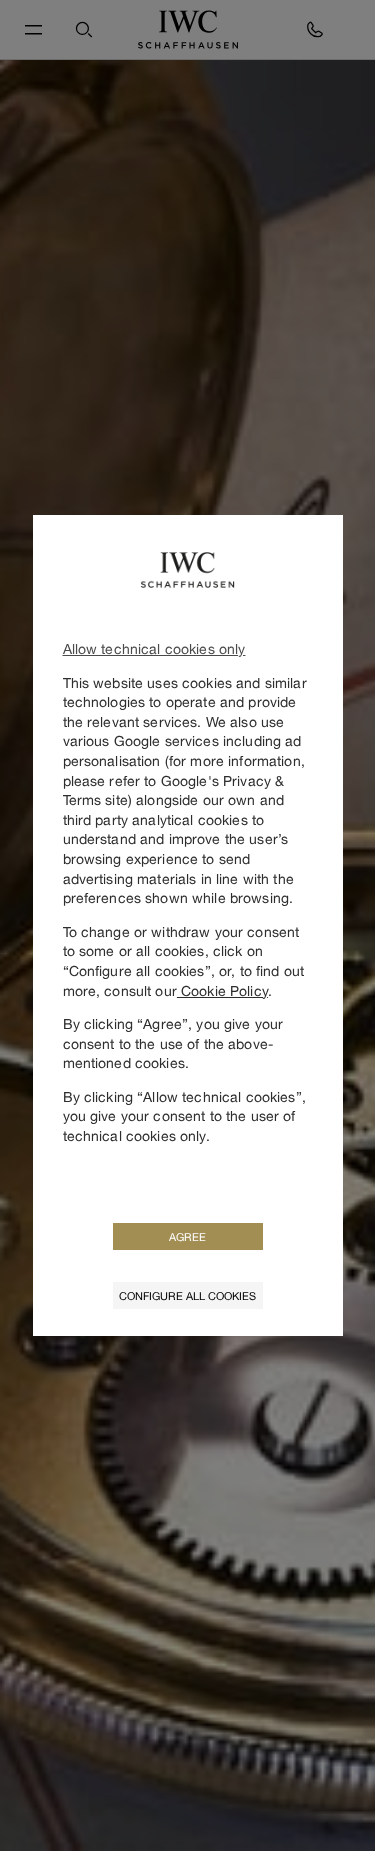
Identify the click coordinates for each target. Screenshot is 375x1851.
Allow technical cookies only (154, 648)
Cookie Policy (222, 990)
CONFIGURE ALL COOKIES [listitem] (187, 1295)
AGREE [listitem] (187, 1236)
